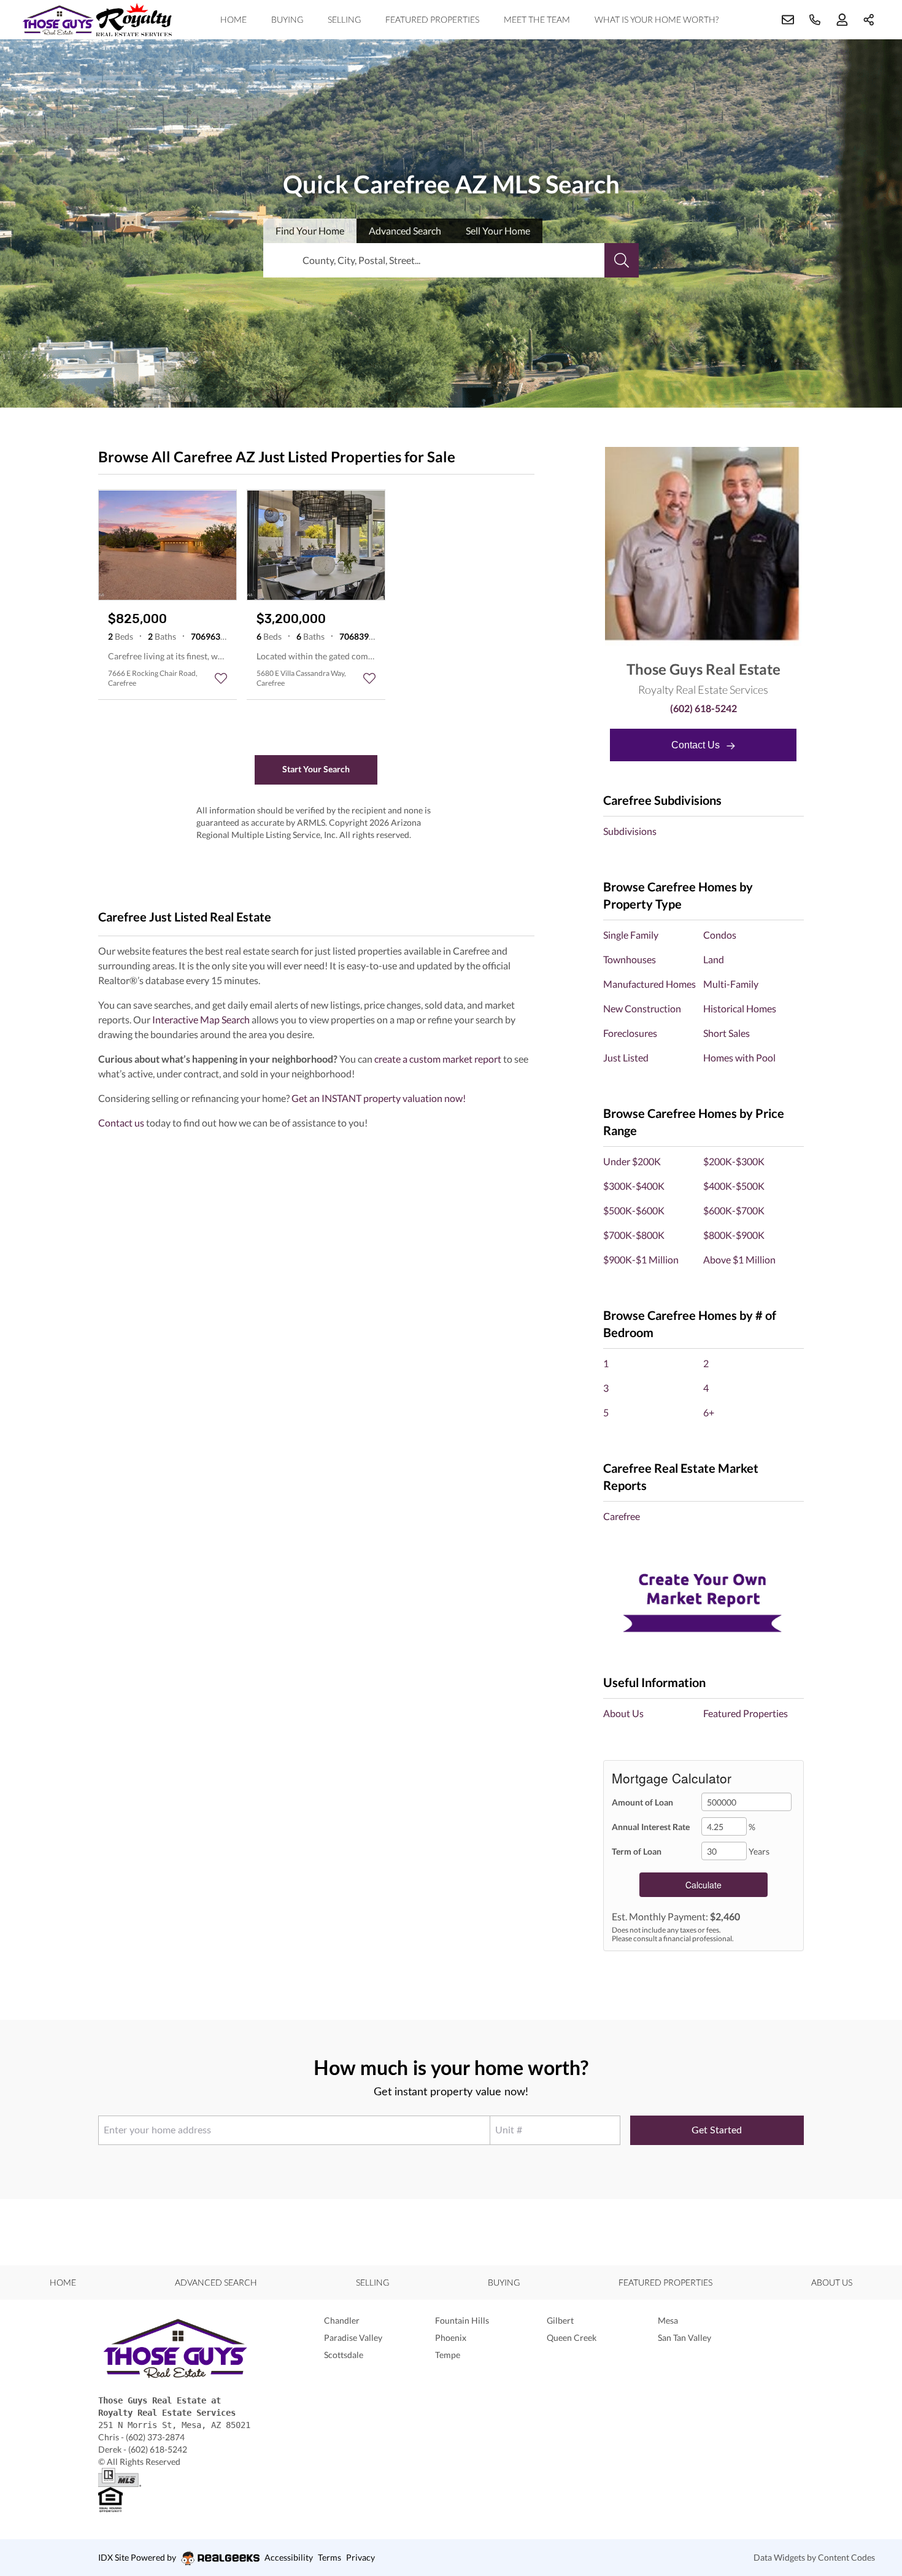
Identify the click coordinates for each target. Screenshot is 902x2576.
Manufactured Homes (650, 984)
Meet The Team (537, 19)
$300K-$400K (634, 1186)
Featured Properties (432, 19)
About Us (623, 1713)
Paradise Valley (353, 2337)
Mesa (668, 2320)
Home (233, 19)
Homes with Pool (739, 1057)
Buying (287, 19)
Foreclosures (630, 1033)
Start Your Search (316, 769)
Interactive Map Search (201, 1019)
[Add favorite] (221, 678)
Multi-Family (731, 984)
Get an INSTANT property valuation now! (379, 1098)
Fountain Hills (462, 2320)
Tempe (448, 2355)
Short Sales (727, 1033)
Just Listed (626, 1057)
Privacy (360, 2557)
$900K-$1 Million (641, 1259)
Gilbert (560, 2320)
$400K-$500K (734, 1186)
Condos (720, 935)
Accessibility (289, 2557)
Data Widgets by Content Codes (814, 2557)
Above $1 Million (739, 1259)
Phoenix (451, 2337)
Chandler (342, 2320)
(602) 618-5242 (703, 708)
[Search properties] (622, 260)
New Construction (642, 1008)
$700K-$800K (634, 1235)
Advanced (405, 231)
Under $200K (632, 1161)
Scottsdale (344, 2355)
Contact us (121, 1123)
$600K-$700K (734, 1210)
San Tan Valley (684, 2337)
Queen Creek (572, 2337)
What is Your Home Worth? (657, 19)
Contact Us (697, 745)
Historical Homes (740, 1008)
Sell (498, 231)
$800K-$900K (734, 1235)
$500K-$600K (634, 1210)
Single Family (631, 935)
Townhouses (630, 959)
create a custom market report (438, 1059)
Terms (330, 2557)
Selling (344, 19)
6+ (709, 1412)
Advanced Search (216, 2282)
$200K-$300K (734, 1161)
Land (714, 959)
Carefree (622, 1516)
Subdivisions (630, 831)
